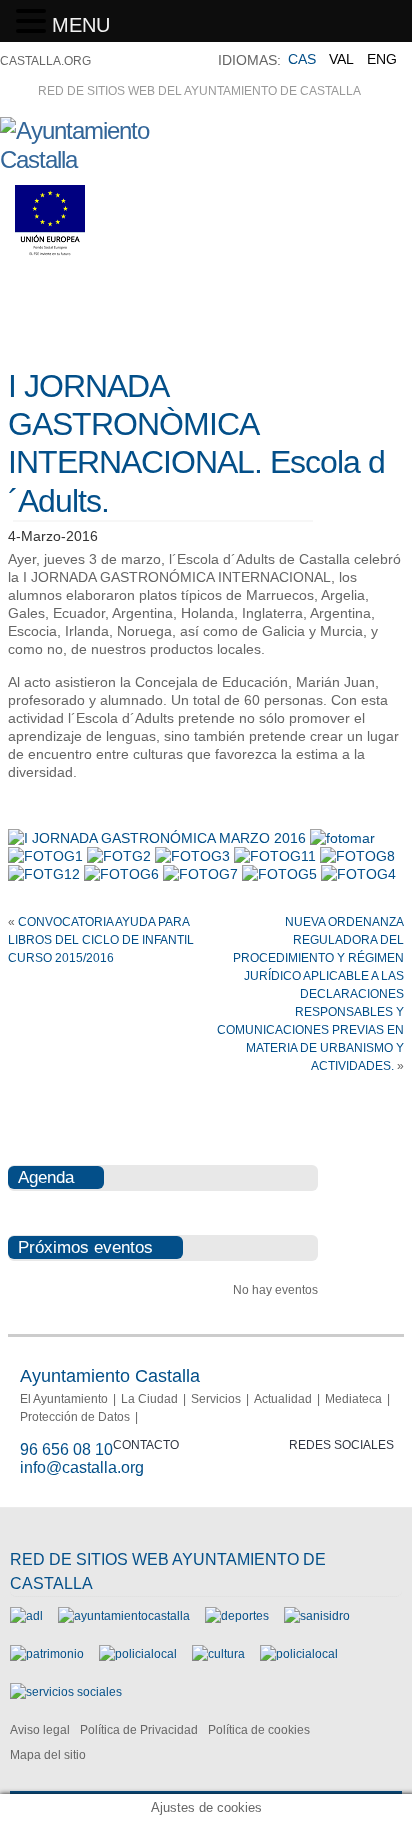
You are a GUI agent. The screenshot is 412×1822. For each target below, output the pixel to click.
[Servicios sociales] (66, 1692)
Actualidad (283, 1399)
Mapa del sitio (48, 1755)
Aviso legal (40, 1730)
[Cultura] (218, 1654)
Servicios (216, 1399)
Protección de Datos (75, 1417)
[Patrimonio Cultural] (47, 1654)
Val (341, 59)
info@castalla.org (82, 1467)
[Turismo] (299, 1654)
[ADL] (26, 1616)
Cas (302, 59)
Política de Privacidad (139, 1730)
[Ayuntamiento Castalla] (110, 159)
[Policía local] (138, 1654)
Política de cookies (259, 1730)
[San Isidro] (317, 1616)
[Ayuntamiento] (124, 1616)
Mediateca (353, 1399)
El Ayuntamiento (64, 1399)
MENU (81, 25)
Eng (382, 59)
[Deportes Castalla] (237, 1616)
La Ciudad (149, 1399)
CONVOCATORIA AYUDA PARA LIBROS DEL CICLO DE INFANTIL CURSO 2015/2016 (101, 940)
